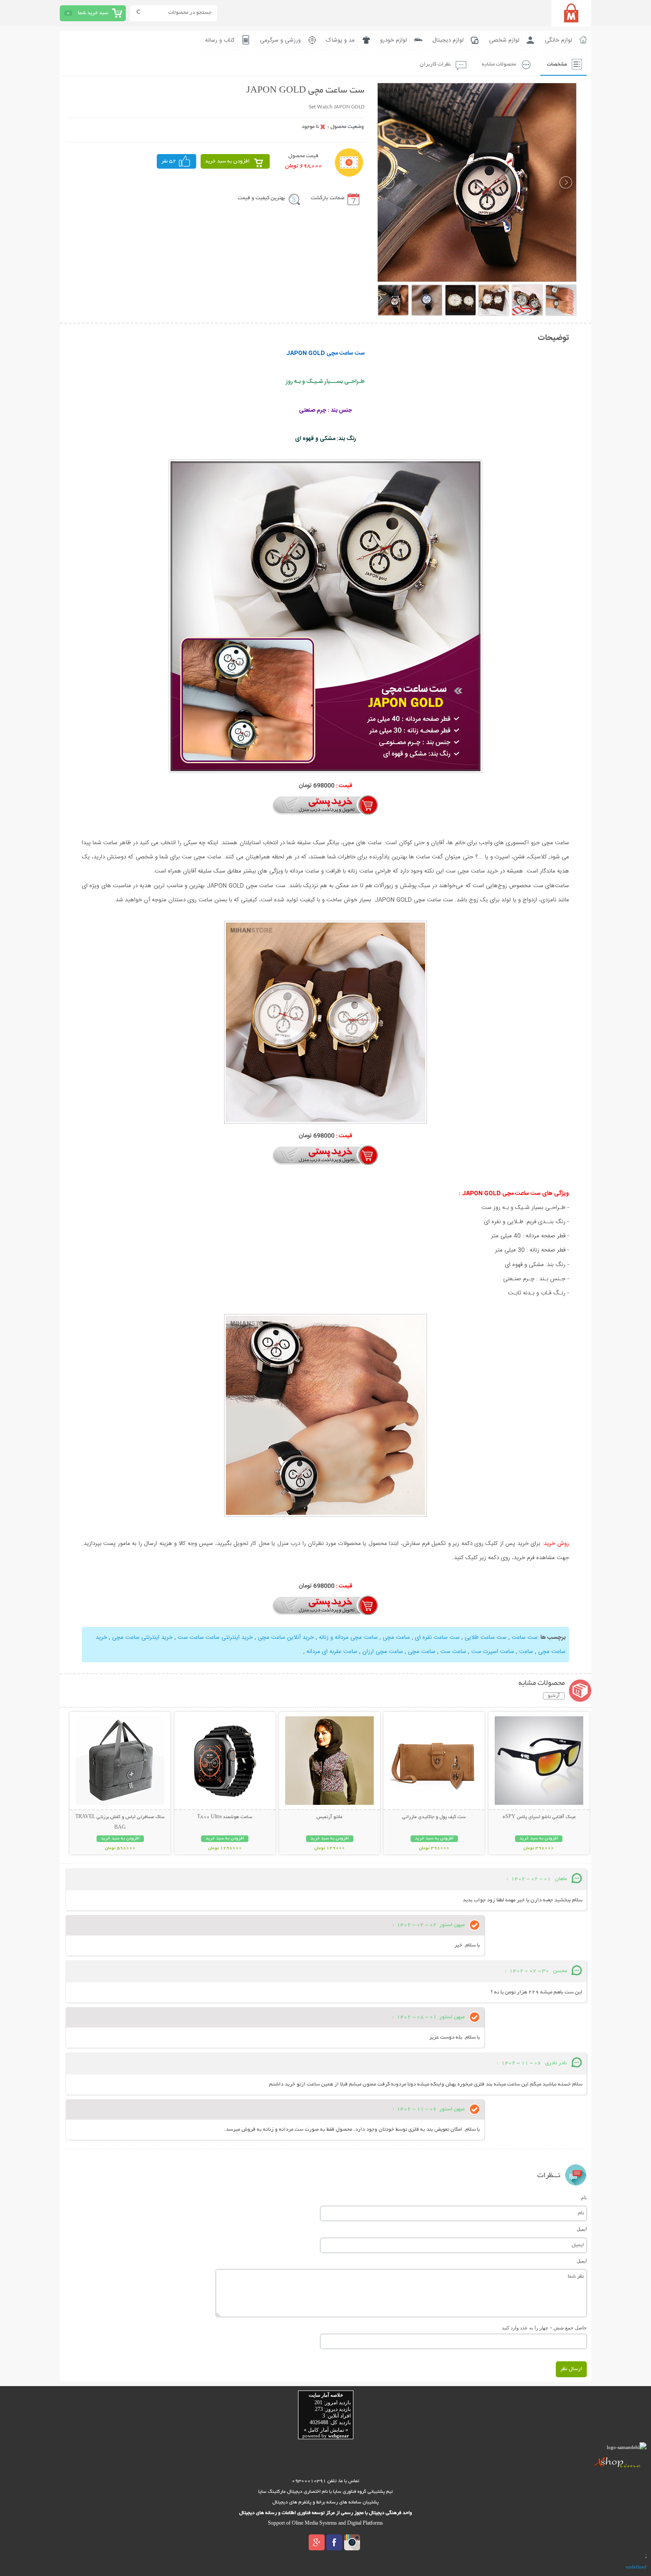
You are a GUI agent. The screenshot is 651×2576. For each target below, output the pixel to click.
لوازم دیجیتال (448, 40)
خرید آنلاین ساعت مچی (285, 1638)
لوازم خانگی (558, 40)
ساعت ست (452, 1652)
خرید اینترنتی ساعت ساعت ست (215, 1638)
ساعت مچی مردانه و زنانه (348, 1638)
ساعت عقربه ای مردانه (332, 1652)
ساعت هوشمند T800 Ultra (225, 1817)
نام (584, 2198)
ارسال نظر (571, 2369)
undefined (636, 2567)
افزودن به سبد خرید (227, 161)
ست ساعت (525, 1638)
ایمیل (582, 2229)
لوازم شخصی (504, 40)
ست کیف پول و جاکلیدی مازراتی (434, 1817)
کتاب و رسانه (220, 40)
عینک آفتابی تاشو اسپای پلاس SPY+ (539, 1817)
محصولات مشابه (499, 64)
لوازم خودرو (393, 40)
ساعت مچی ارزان (383, 1652)
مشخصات (557, 64)
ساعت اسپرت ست (493, 1652)
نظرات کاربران (435, 64)
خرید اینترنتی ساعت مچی (141, 1638)
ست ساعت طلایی (486, 1638)
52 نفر (169, 161)
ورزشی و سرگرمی (280, 40)
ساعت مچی (396, 1638)
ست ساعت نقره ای (437, 1638)
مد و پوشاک (340, 40)
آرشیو (554, 1696)
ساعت (525, 1652)
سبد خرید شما (93, 13)
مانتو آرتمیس (329, 1817)
